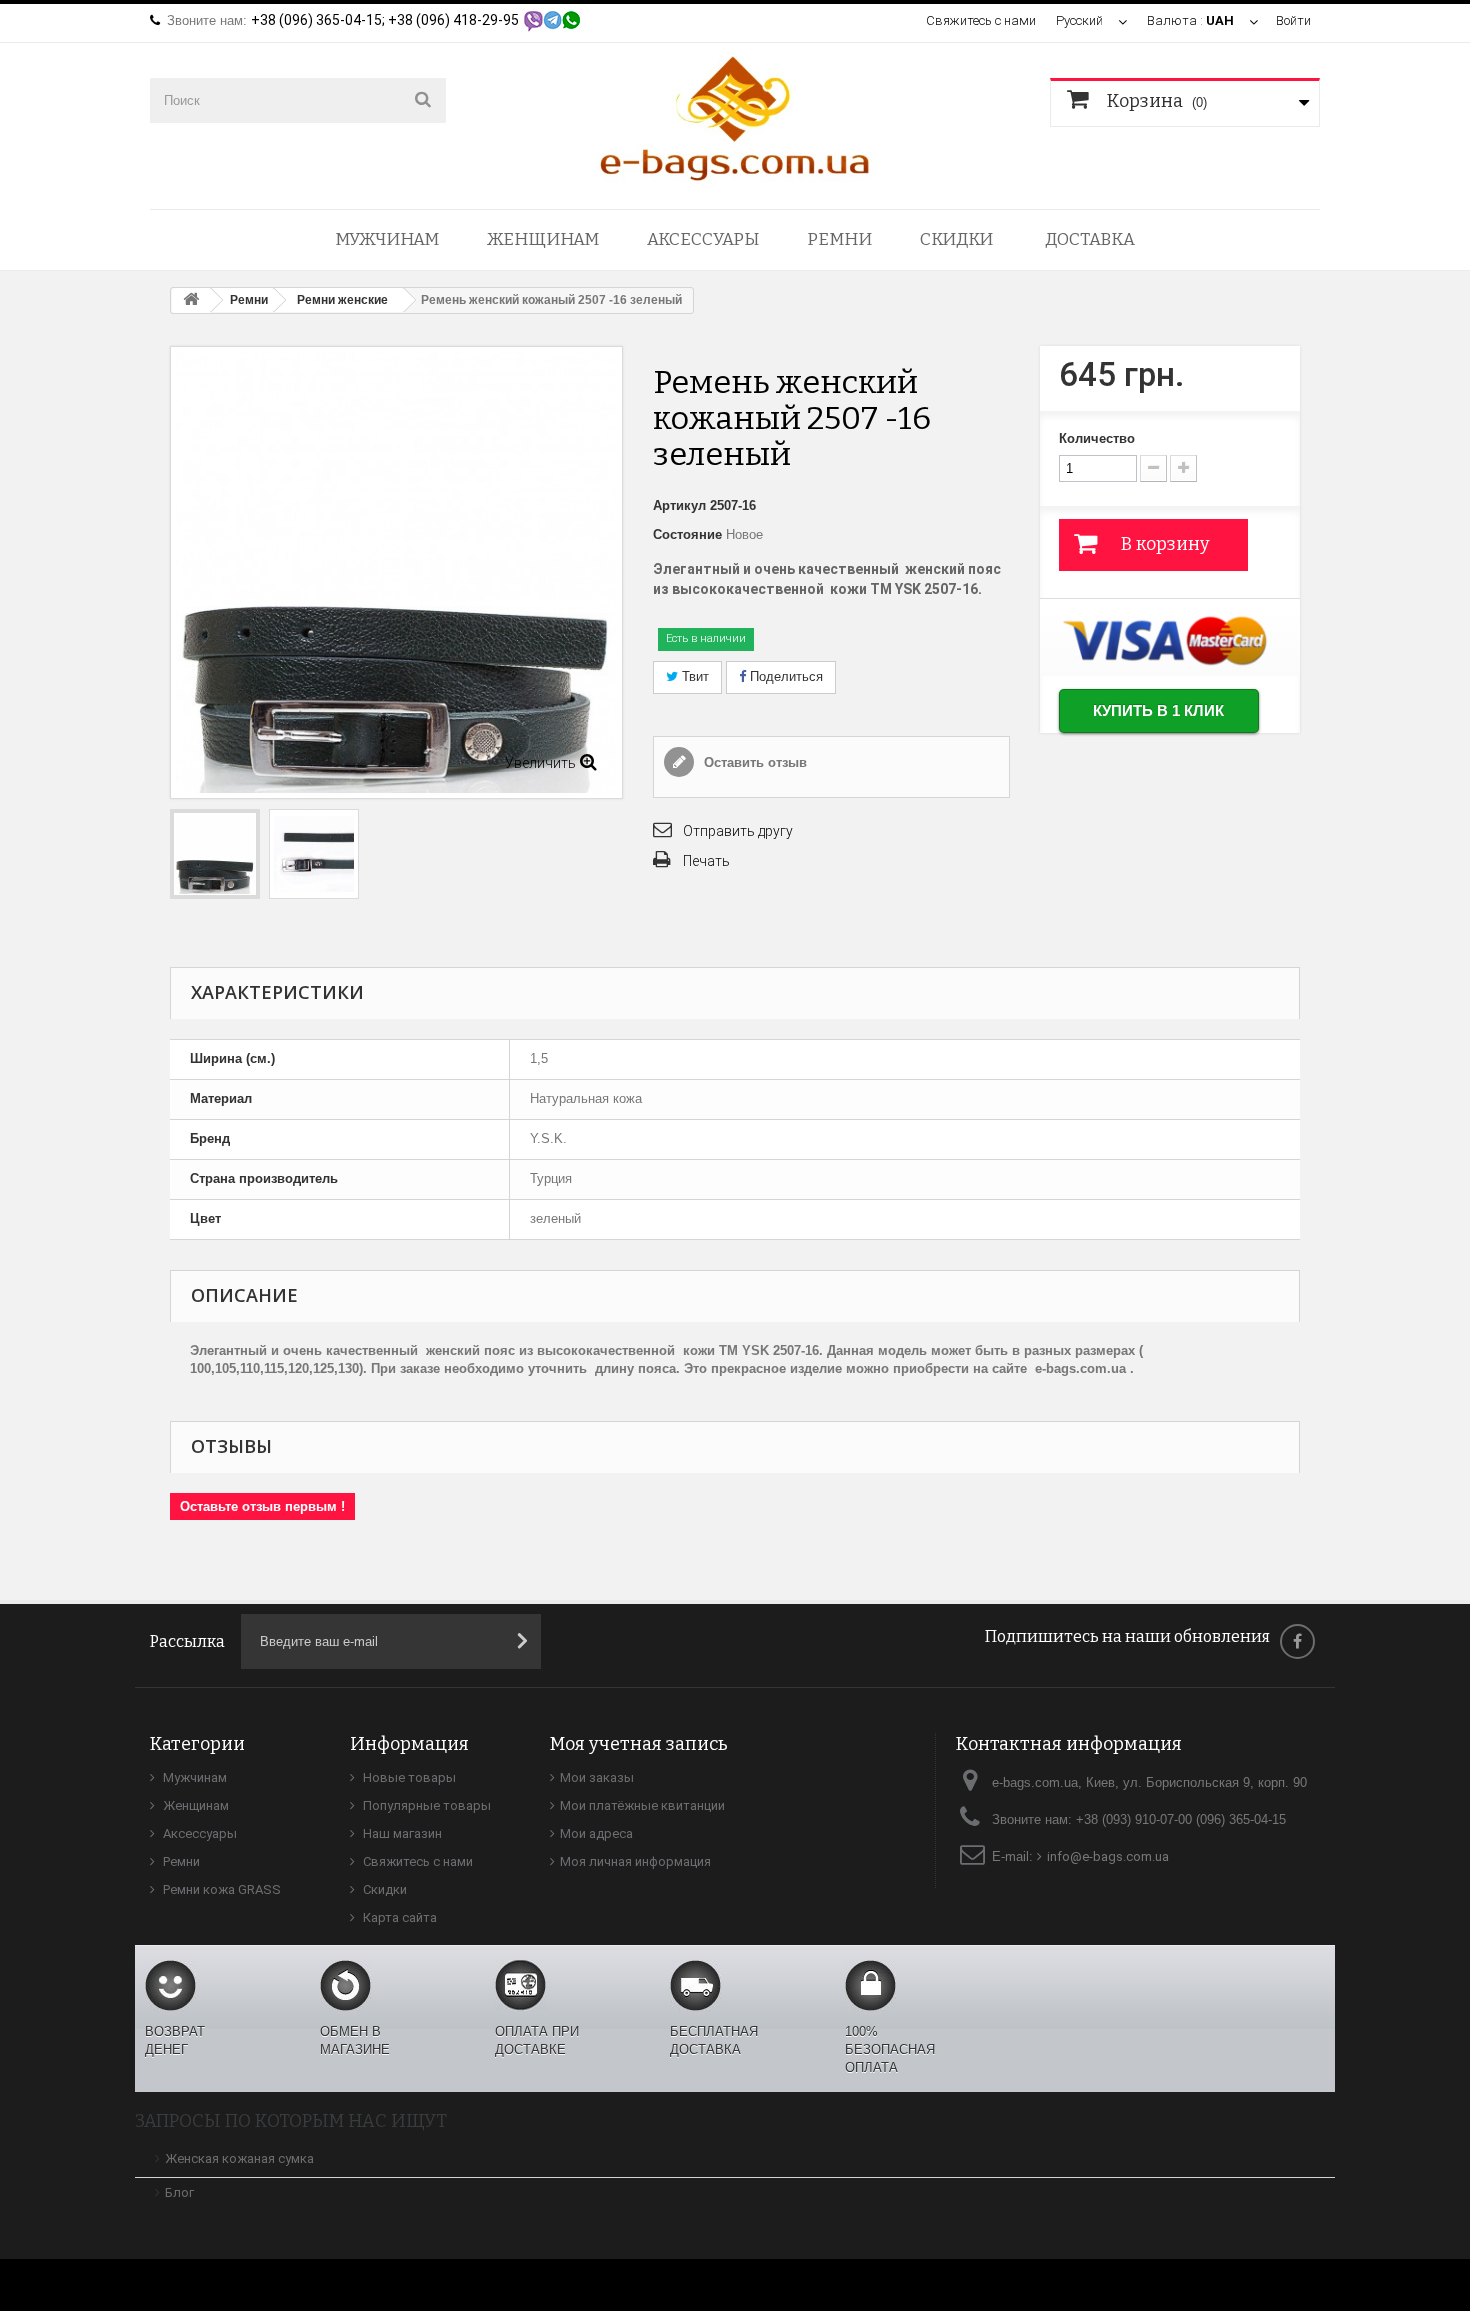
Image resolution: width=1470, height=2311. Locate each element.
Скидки (956, 239)
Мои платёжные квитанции (642, 1805)
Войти (1293, 20)
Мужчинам (387, 239)
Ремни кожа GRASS (220, 1889)
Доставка (1090, 239)
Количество (1097, 438)
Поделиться (784, 676)
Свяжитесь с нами (981, 20)
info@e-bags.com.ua (1108, 1856)
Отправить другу (738, 831)
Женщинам (543, 239)
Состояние (687, 534)
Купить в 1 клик (1158, 710)
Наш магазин (401, 1833)
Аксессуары (703, 239)
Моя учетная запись (639, 1744)
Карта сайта (398, 1917)
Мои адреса (596, 1833)
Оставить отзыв (753, 762)
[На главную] (191, 300)
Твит (693, 676)
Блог (179, 2192)
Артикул (679, 505)
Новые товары (408, 1777)
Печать (706, 861)
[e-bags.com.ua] (735, 116)
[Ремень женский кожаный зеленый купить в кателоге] (215, 854)
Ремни (839, 239)
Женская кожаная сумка (239, 2158)
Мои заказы (597, 1777)
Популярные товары (425, 1805)
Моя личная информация (635, 1861)
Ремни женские (342, 300)
